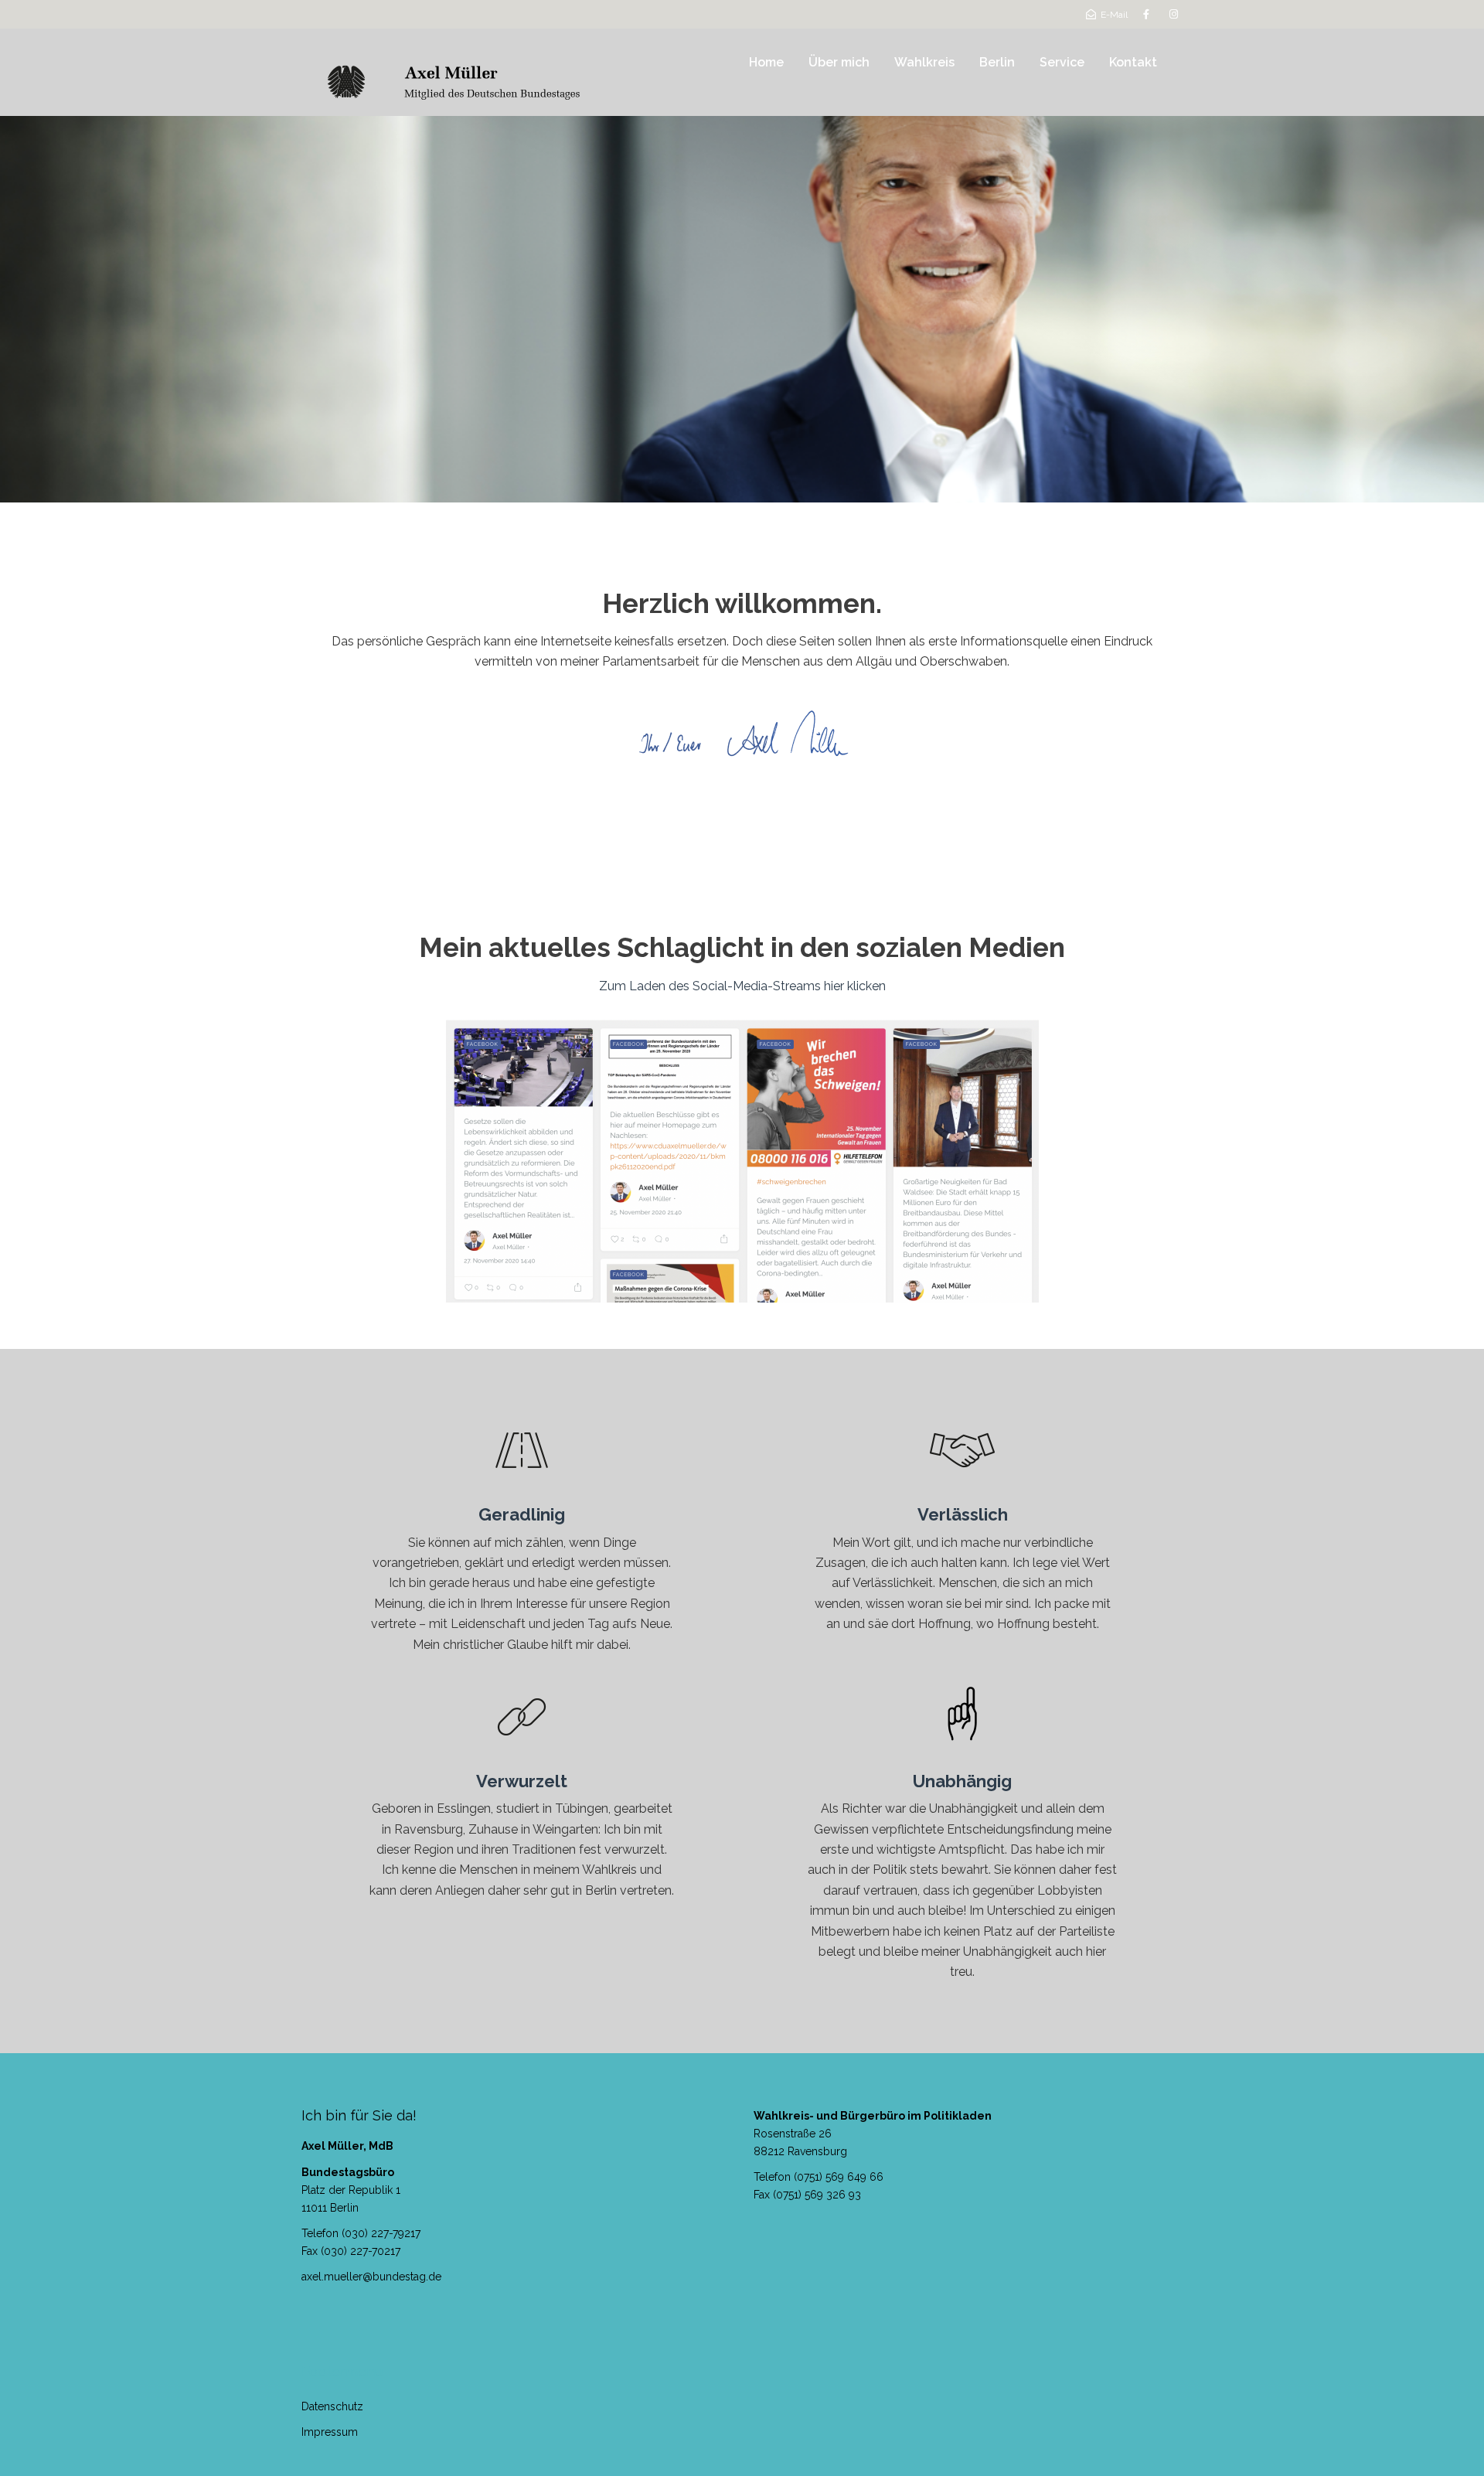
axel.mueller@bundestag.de (371, 2277)
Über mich (839, 62)
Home (766, 62)
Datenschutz (332, 2406)
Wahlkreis (924, 62)
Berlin (997, 62)
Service (1062, 62)
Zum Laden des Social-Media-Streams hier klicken (742, 986)
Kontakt (1133, 62)
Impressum (330, 2432)
